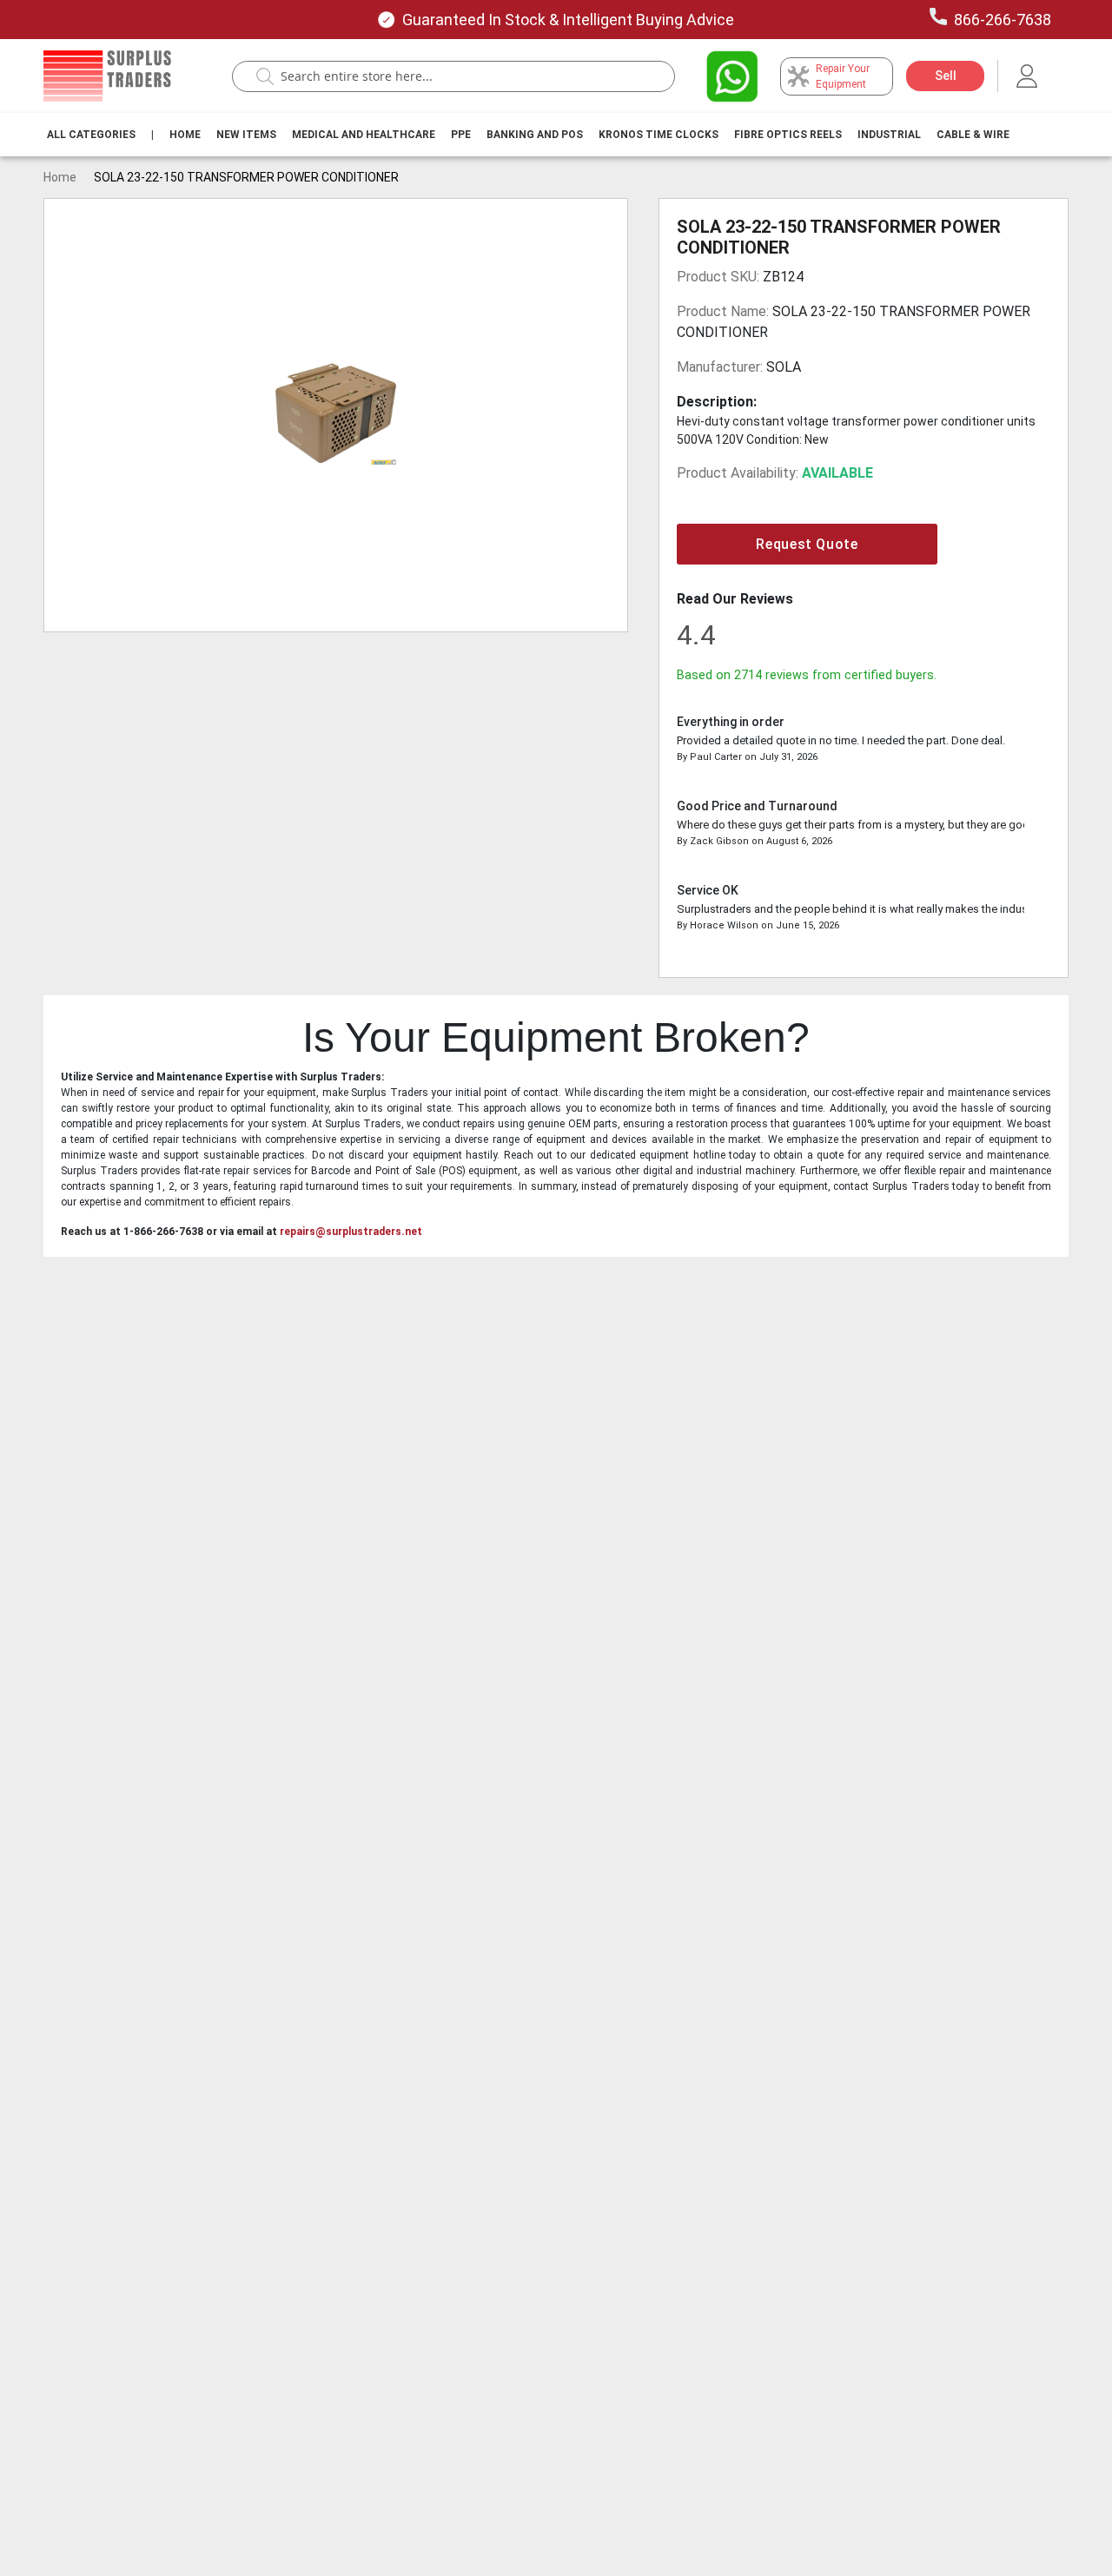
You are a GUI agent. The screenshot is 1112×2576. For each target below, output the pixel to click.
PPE (461, 135)
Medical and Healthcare (364, 135)
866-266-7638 (1003, 20)
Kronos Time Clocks (659, 135)
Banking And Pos (535, 135)
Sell (946, 76)
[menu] (532, 135)
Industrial (889, 135)
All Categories (91, 135)
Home (185, 135)
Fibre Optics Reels (788, 135)
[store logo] (107, 76)
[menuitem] (91, 135)
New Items (246, 135)
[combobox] (462, 76)
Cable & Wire (973, 135)
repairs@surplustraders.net (351, 1232)
